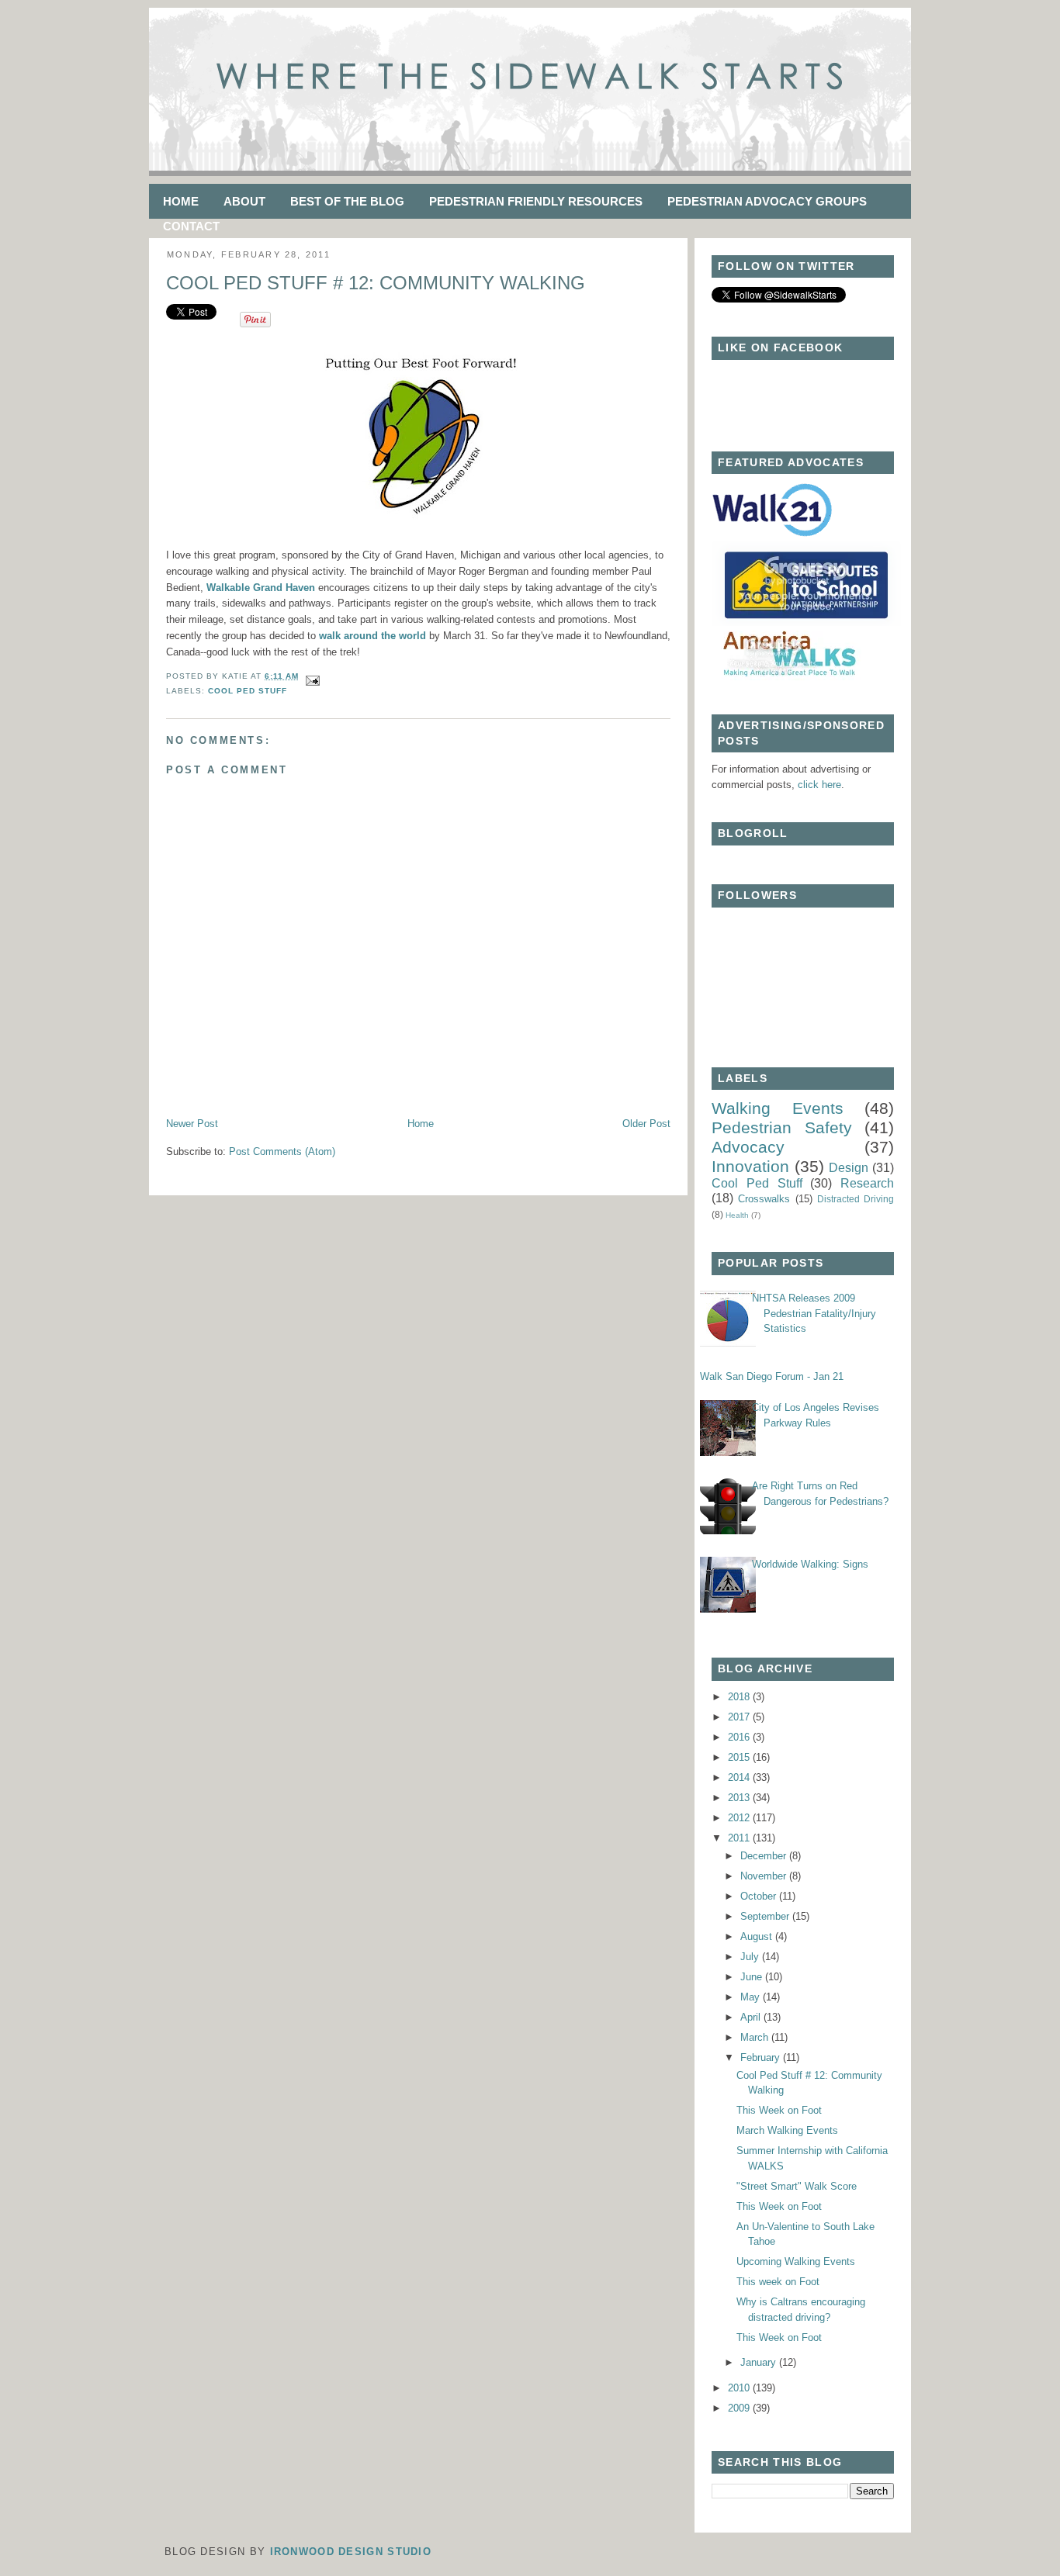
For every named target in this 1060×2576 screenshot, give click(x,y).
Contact (191, 226)
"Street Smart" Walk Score (797, 2186)
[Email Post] (311, 676)
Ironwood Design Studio (351, 2552)
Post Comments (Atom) (282, 1151)
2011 (740, 1838)
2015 (740, 1757)
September (766, 1916)
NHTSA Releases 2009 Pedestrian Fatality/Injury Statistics (814, 1313)
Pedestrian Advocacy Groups (767, 201)
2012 (740, 1818)
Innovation (750, 1166)
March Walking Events (787, 2130)
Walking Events (778, 1108)
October (760, 1896)
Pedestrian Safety (782, 1127)
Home (181, 201)
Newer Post (192, 1124)
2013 (740, 1798)
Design (849, 1168)
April (752, 2017)
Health (737, 1215)
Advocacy (748, 1147)
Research (867, 1183)
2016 (740, 1737)
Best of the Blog (347, 201)
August (758, 1936)
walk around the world (372, 636)
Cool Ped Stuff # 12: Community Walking (376, 283)
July (751, 1957)
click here (819, 785)
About (244, 201)
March (756, 2037)
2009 (740, 2408)
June (753, 1977)
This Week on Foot (779, 2110)
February (762, 2057)
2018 (740, 1697)
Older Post (646, 1124)
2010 (740, 2388)
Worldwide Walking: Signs (810, 1564)
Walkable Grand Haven (261, 588)
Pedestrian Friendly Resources (536, 201)
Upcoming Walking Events (796, 2261)
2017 (740, 1717)
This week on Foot (778, 2282)
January (760, 2362)
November (765, 1876)
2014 (740, 1777)
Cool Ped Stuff (248, 691)
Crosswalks (764, 1199)
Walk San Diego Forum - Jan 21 (772, 1376)
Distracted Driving (856, 1199)
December (765, 1856)
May (752, 1997)
